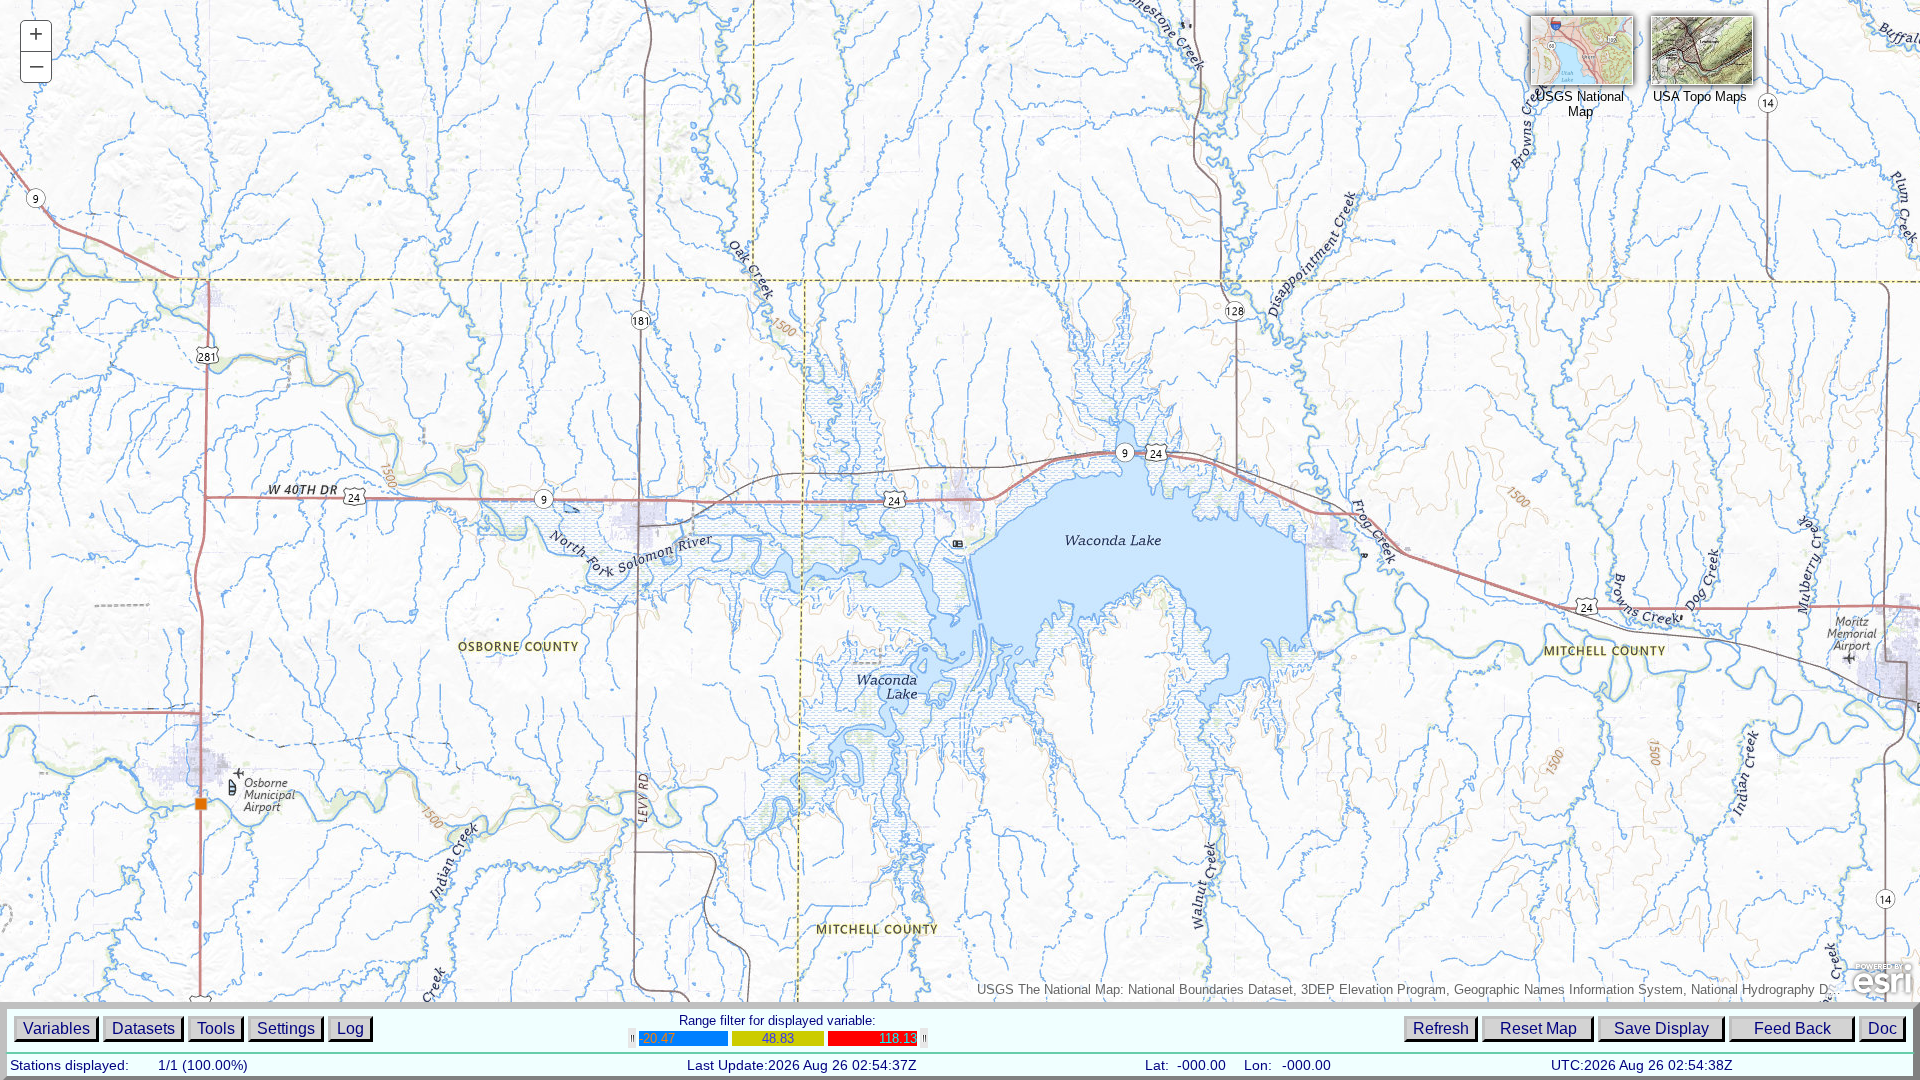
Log (350, 1028)
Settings (286, 1028)
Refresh (1441, 1028)
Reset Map (1538, 1028)
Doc (1882, 1028)
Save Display (1661, 1028)
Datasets (143, 1028)
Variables (56, 1028)
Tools (216, 1028)
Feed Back (1792, 1028)
